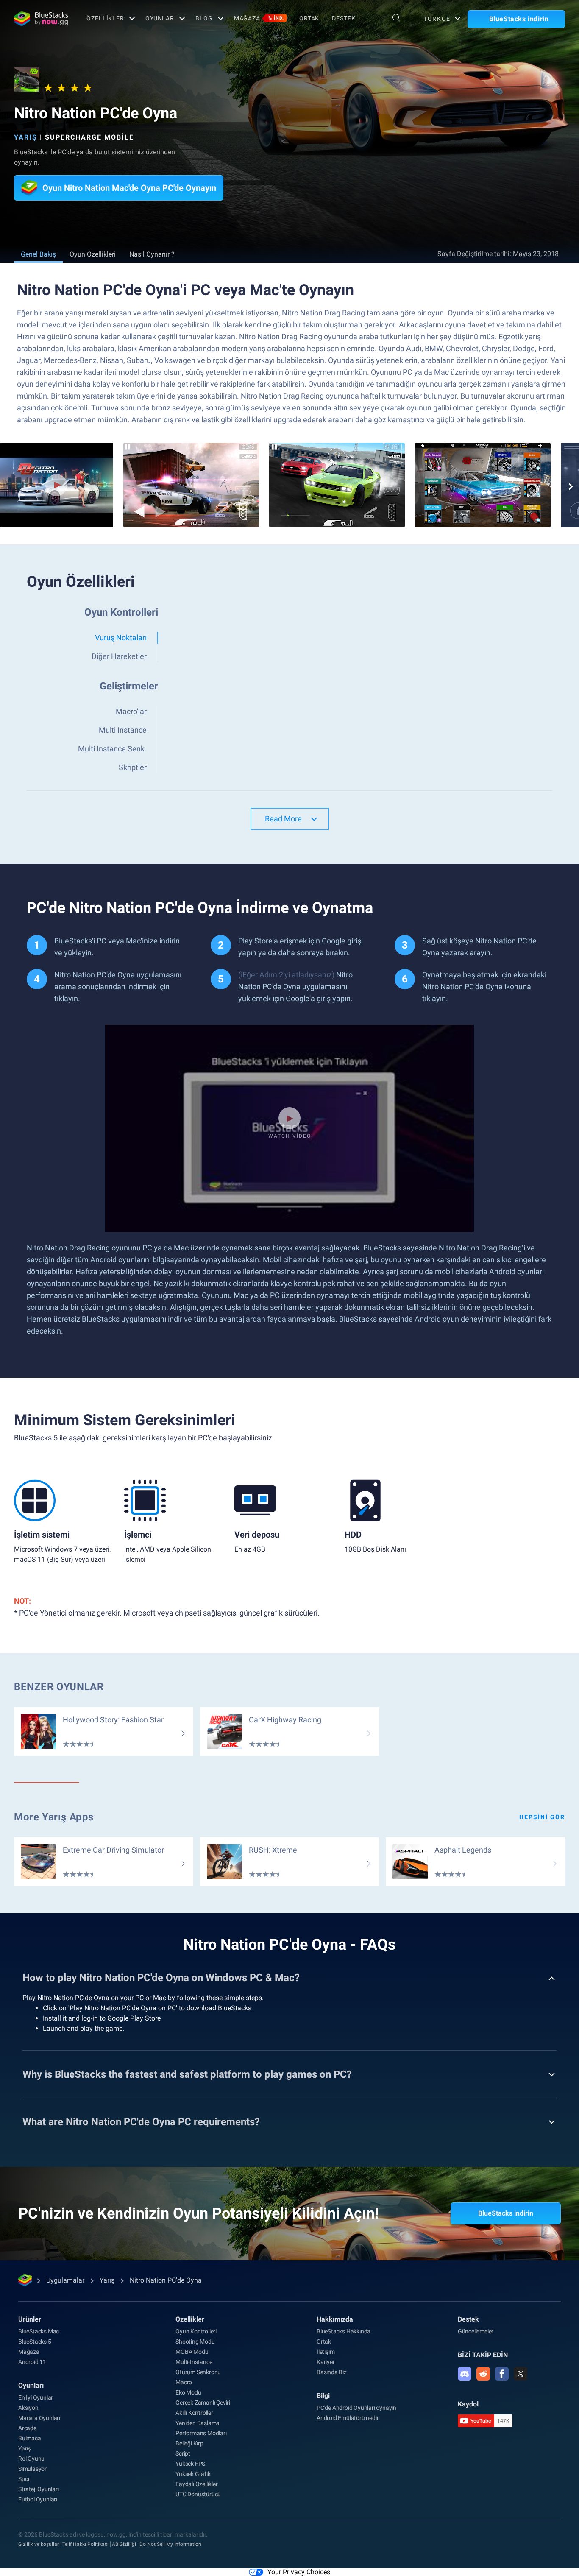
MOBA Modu (192, 2352)
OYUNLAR (160, 18)
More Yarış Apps (54, 1817)
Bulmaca (30, 2438)
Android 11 (32, 2362)
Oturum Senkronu (198, 2372)
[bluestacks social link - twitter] (521, 2374)
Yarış (26, 137)
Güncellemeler (476, 2331)
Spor (24, 2479)
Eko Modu (188, 2392)
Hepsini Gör (542, 1817)
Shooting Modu (195, 2342)
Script (183, 2453)
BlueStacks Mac (39, 2331)
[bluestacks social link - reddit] (483, 2374)
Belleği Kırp (189, 2443)
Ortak (309, 18)
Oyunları (31, 2385)
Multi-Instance (194, 2362)
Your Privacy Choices (299, 2572)
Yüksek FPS (190, 2464)
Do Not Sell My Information (170, 2544)
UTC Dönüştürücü (198, 2494)
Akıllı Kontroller (194, 2413)
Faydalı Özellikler (196, 2484)
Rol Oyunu (31, 2459)
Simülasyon (33, 2469)
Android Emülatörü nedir (348, 2418)
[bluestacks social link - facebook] (502, 2374)
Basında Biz (332, 2372)
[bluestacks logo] (41, 19)
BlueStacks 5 (35, 2342)
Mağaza (259, 18)
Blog (204, 18)
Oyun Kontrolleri (196, 2331)
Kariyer (326, 2362)
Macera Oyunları (39, 2418)
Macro (184, 2382)
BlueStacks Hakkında (344, 2331)
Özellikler (105, 18)
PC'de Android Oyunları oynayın (356, 2408)
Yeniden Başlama (198, 2423)
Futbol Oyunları (38, 2499)
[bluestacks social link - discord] (465, 2374)
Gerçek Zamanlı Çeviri (203, 2403)
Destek (344, 18)
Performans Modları (201, 2433)
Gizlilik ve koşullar (39, 2544)
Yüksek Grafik (193, 2474)
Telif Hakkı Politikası (85, 2544)
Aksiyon (28, 2408)
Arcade (27, 2428)
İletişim (326, 2352)
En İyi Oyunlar (36, 2397)
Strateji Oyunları (39, 2489)
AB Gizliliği (124, 2544)
